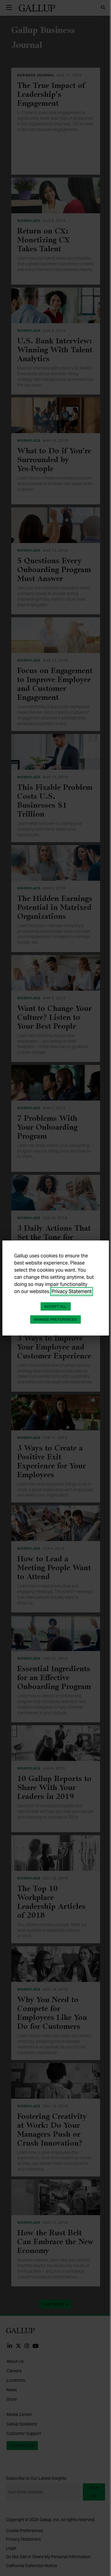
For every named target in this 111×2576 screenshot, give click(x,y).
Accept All (56, 1306)
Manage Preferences (56, 1319)
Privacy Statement (72, 1291)
